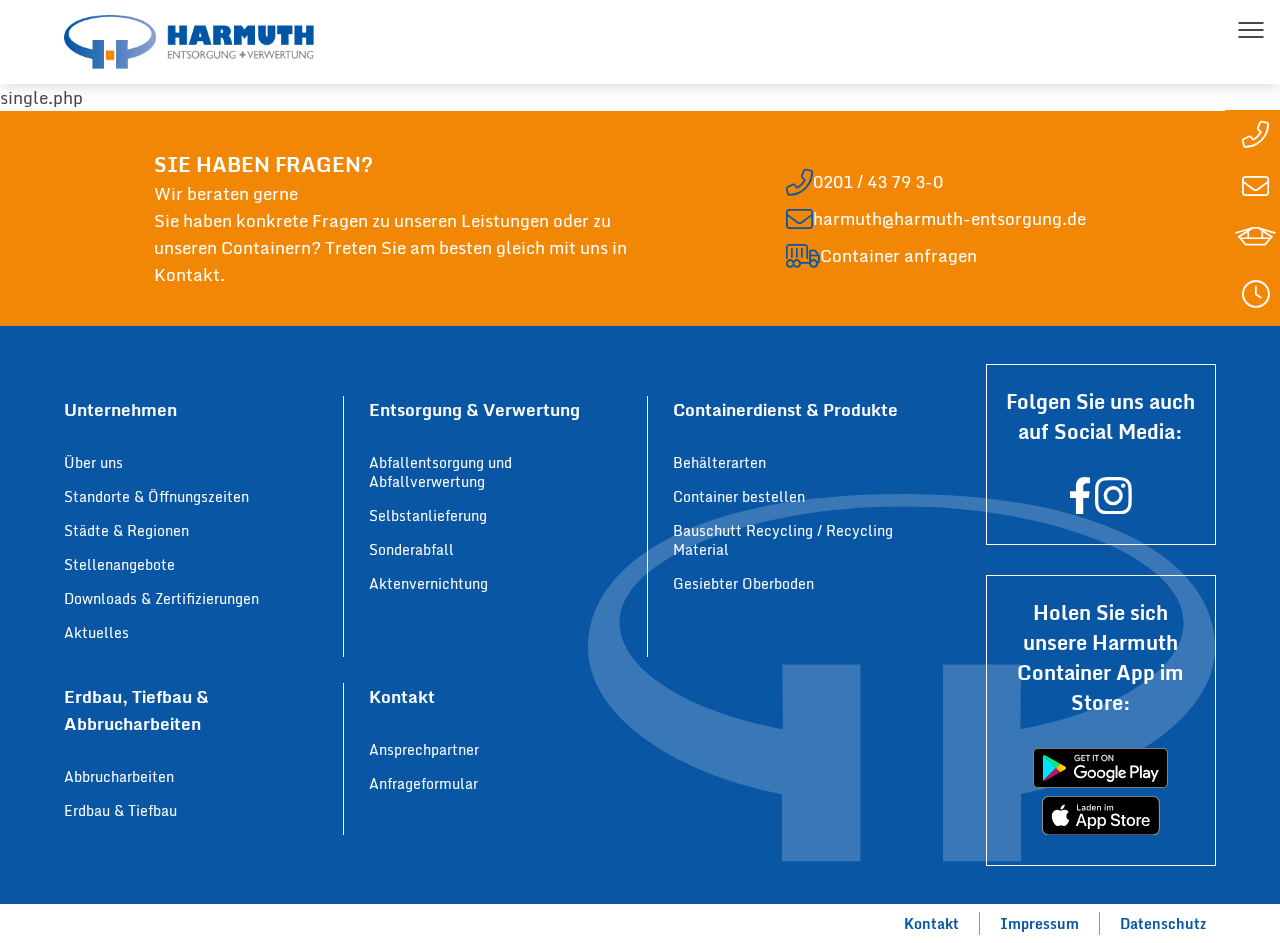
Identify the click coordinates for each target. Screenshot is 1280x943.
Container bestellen (739, 496)
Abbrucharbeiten (119, 776)
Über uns (93, 462)
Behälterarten (719, 462)
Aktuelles (96, 632)
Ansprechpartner (424, 749)
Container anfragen (898, 255)
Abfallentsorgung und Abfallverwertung (440, 472)
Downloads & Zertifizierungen (161, 598)
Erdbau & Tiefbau (120, 810)
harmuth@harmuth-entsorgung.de (949, 218)
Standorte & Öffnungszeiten (156, 496)
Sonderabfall (411, 549)
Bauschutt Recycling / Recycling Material (783, 540)
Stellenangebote (119, 564)
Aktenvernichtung (428, 583)
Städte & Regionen (126, 530)
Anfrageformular (423, 783)
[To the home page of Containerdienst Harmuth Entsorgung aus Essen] (189, 42)
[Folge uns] (1080, 506)
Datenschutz (1163, 923)
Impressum (1039, 923)
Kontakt (931, 923)
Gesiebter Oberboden (743, 583)
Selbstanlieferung (428, 515)
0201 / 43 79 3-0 (878, 181)
